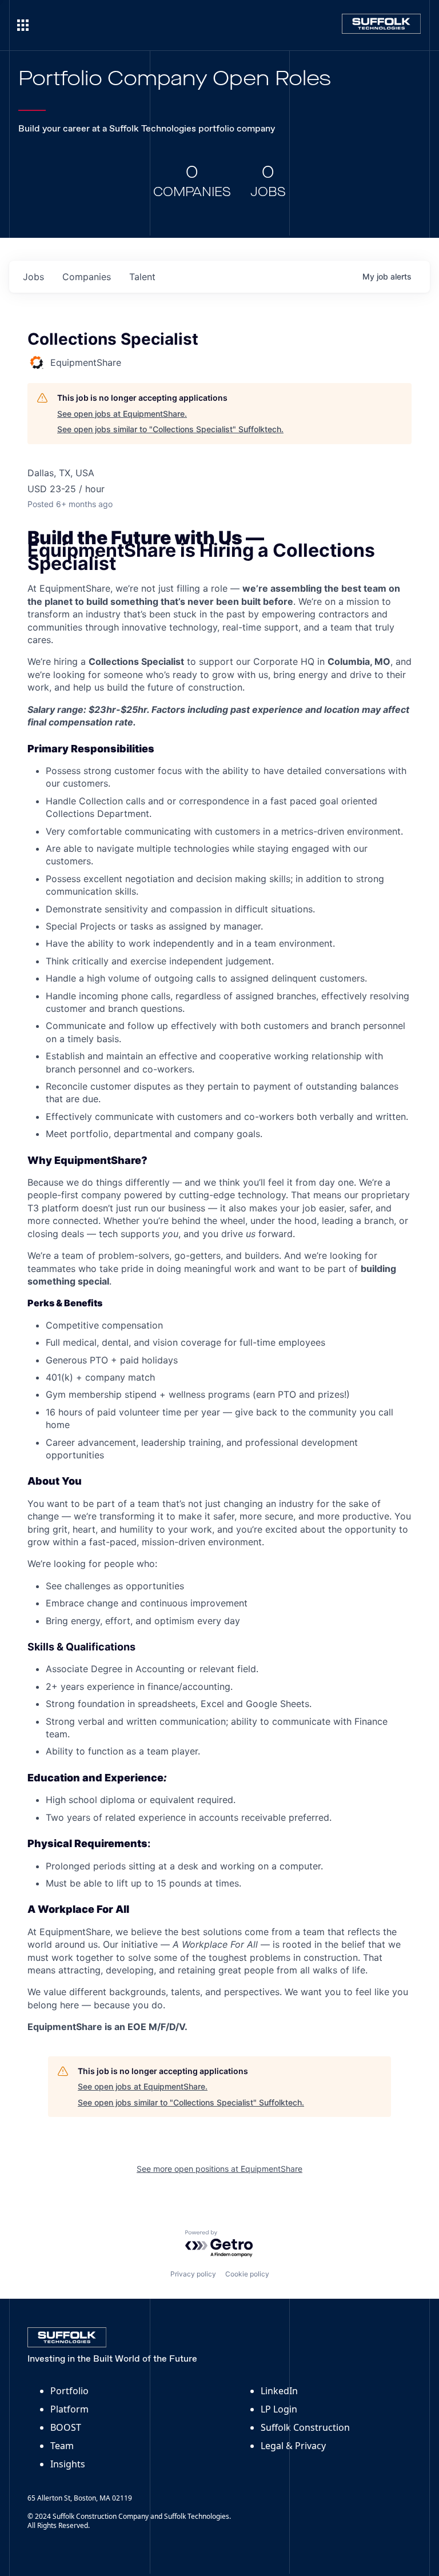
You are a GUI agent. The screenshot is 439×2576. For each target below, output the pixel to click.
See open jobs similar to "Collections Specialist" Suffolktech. (170, 429)
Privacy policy (193, 2274)
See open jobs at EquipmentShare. (122, 414)
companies (87, 277)
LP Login (279, 2409)
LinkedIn (279, 2391)
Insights (68, 2464)
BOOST (66, 2427)
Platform (69, 2409)
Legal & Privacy (293, 2446)
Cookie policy (247, 2274)
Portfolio (69, 2391)
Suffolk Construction (305, 2427)
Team (62, 2446)
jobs (33, 277)
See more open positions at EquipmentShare (219, 2169)
